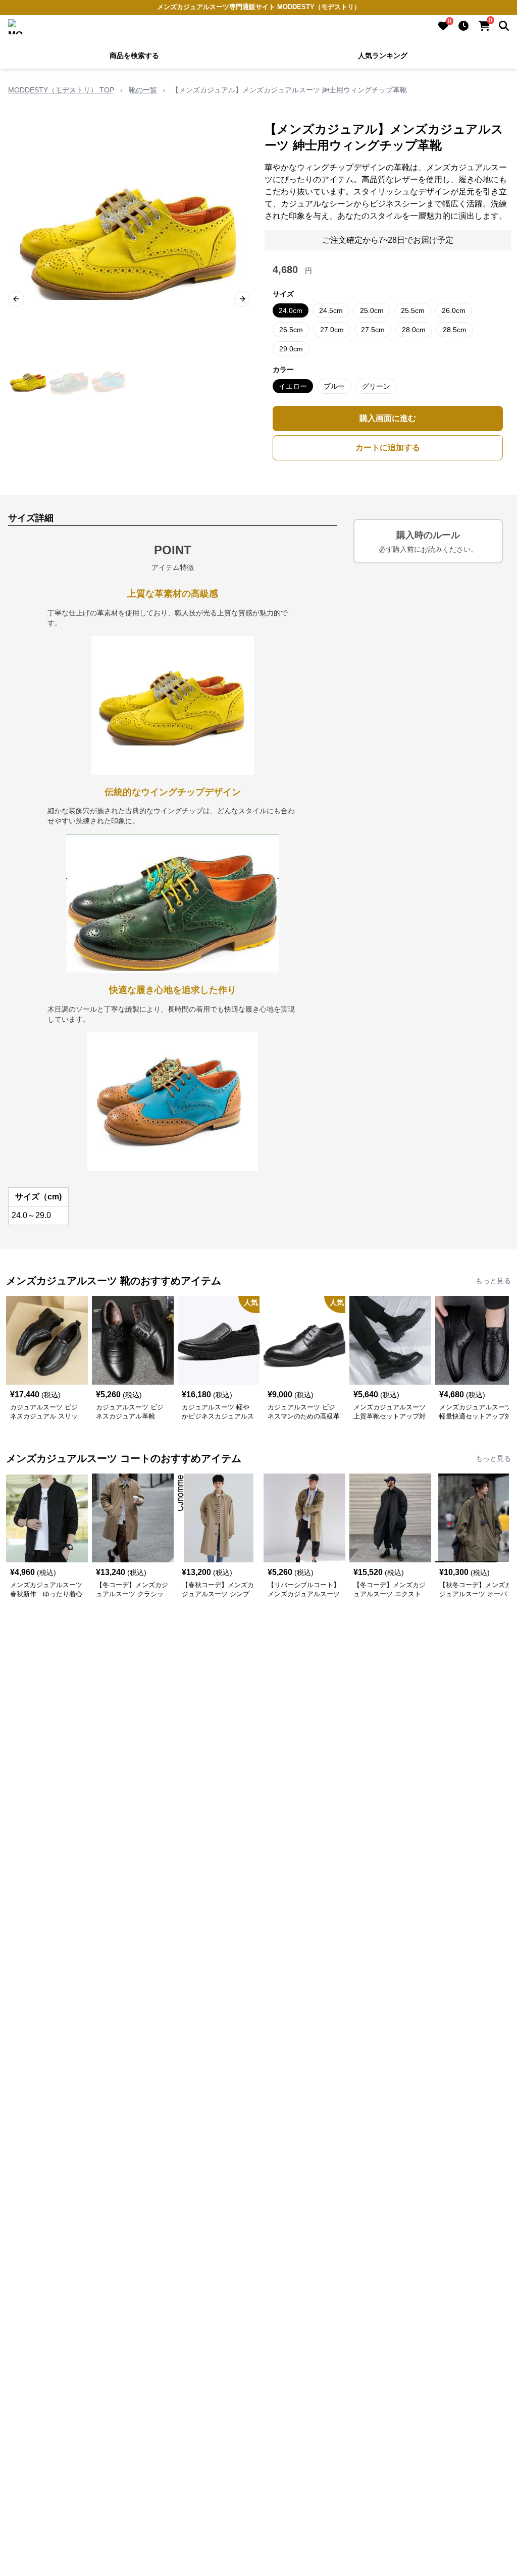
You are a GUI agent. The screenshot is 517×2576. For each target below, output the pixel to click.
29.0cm (291, 349)
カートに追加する (388, 448)
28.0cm (414, 330)
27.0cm (332, 330)
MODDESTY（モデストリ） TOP (61, 90)
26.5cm (291, 330)
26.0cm (454, 310)
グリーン (376, 386)
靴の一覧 (143, 90)
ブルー (334, 386)
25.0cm (372, 310)
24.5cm (331, 310)
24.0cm (291, 310)
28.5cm (455, 330)
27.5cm (373, 330)
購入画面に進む (388, 418)
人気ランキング (383, 56)
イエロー (293, 386)
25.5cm (413, 310)
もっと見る (493, 1281)
